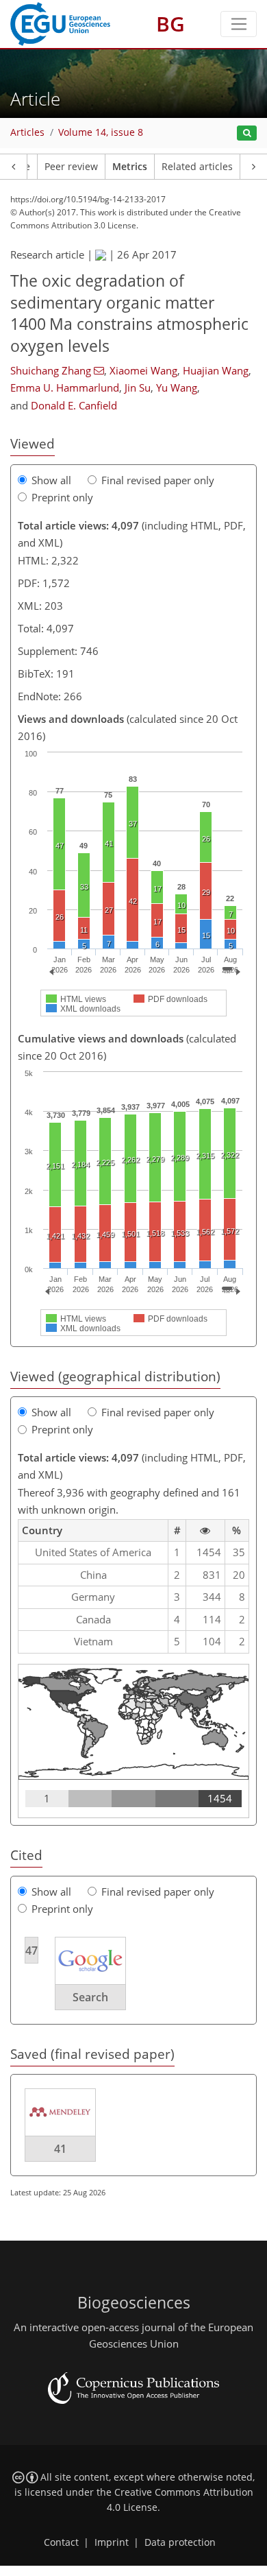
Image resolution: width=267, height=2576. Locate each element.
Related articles (197, 167)
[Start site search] (247, 133)
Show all (51, 480)
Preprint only (62, 497)
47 (31, 1951)
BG (170, 24)
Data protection (180, 2542)
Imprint (112, 2542)
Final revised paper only (158, 480)
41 (60, 2149)
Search (90, 1997)
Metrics (130, 167)
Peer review (71, 167)
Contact (61, 2542)
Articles (27, 132)
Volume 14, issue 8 (101, 132)
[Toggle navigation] (239, 24)
